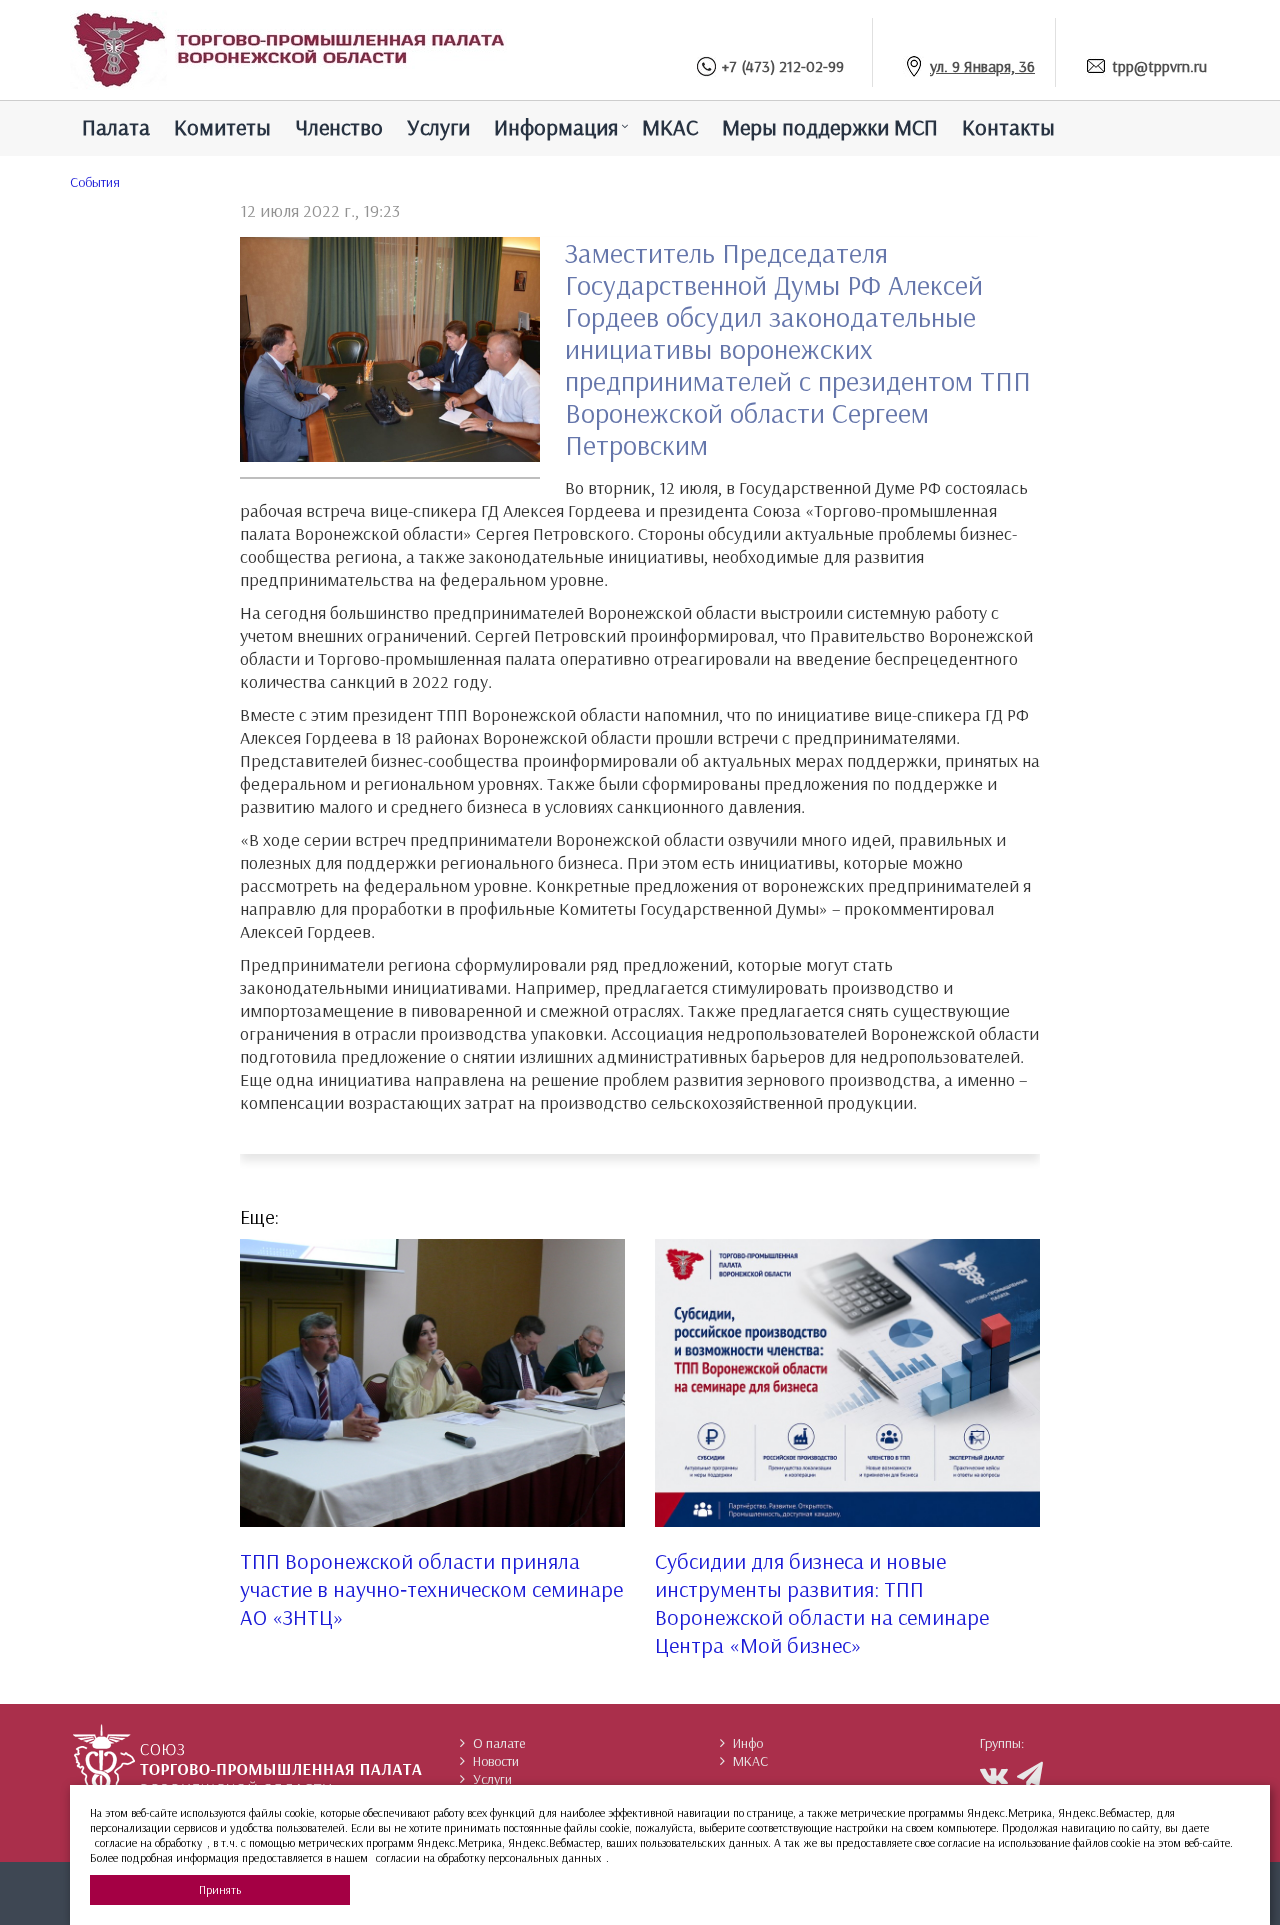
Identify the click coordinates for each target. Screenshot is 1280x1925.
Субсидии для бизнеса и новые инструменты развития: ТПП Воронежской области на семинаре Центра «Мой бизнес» (822, 1603)
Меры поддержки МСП (830, 127)
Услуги (438, 127)
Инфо (748, 1743)
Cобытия (95, 182)
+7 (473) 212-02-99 (783, 66)
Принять (220, 1889)
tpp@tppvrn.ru (1159, 66)
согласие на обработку (148, 1842)
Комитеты (222, 127)
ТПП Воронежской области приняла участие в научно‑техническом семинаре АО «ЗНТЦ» (431, 1589)
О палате (499, 1743)
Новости (496, 1761)
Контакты (1008, 127)
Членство (339, 127)
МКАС (670, 127)
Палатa (116, 127)
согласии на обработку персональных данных (488, 1857)
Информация (556, 127)
